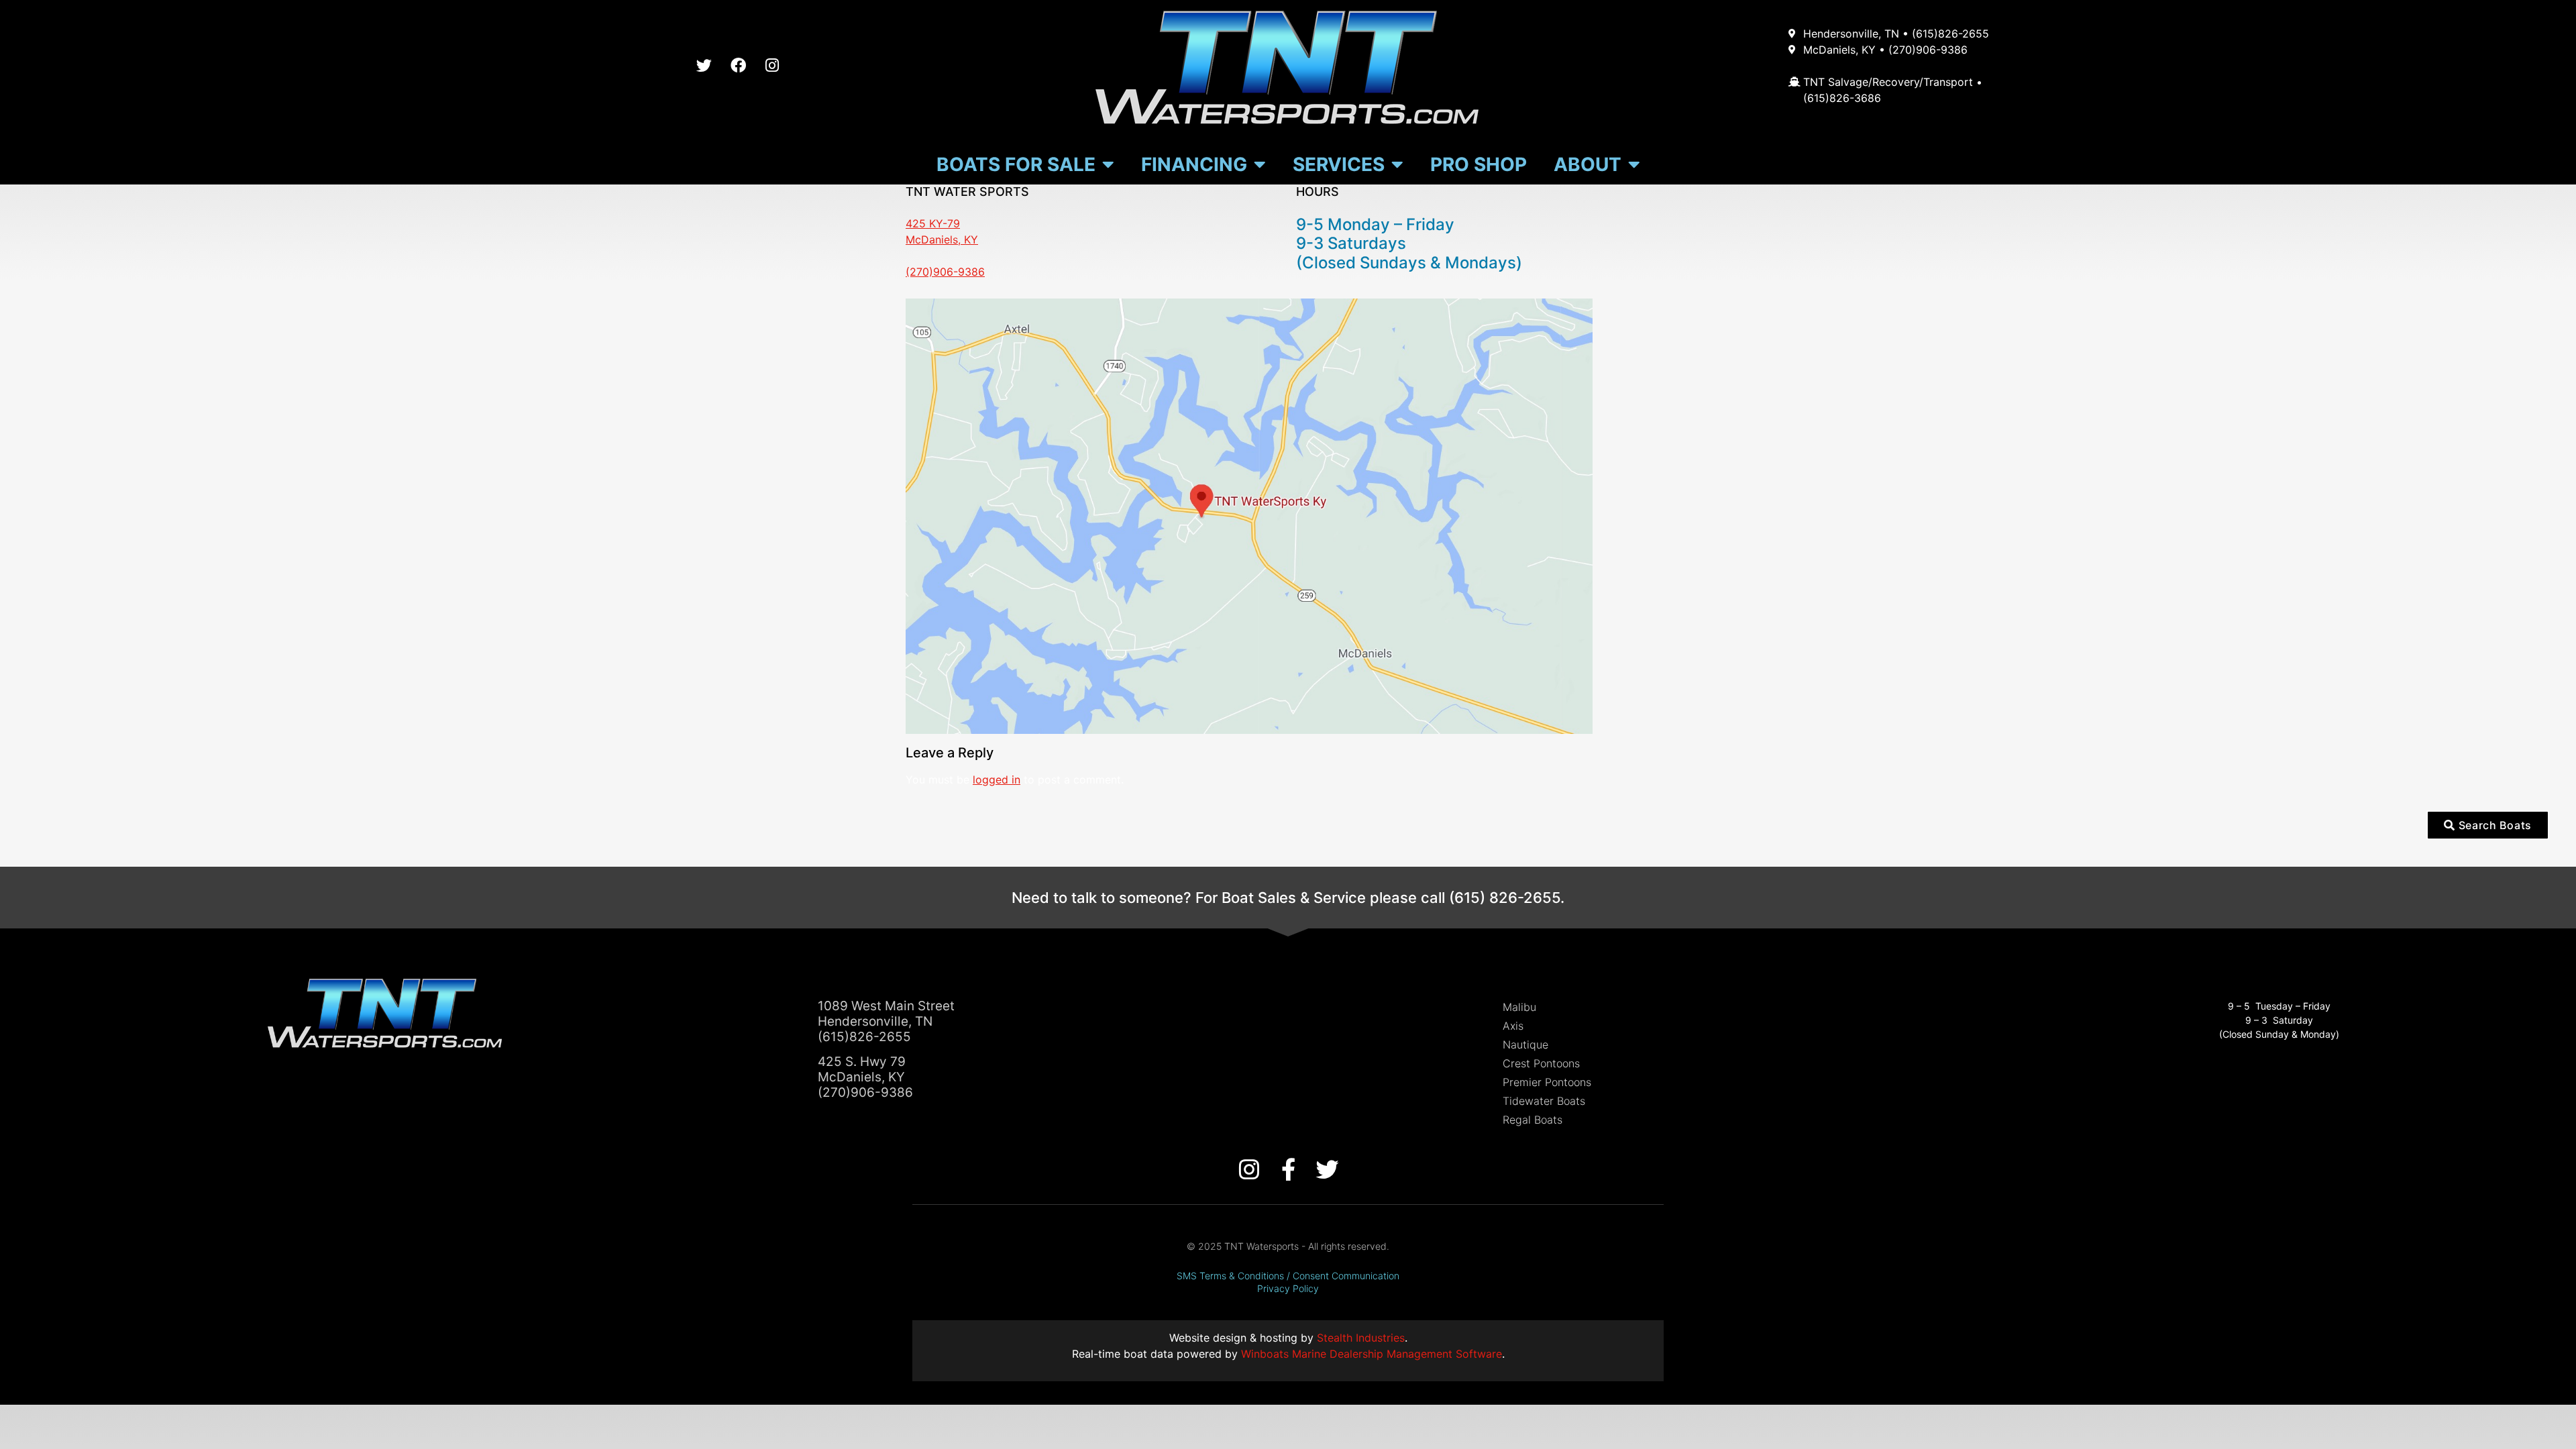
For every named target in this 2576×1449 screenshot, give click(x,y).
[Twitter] (704, 66)
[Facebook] (738, 66)
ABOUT (1588, 164)
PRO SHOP (1479, 164)
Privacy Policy (1288, 1288)
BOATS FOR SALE (1016, 164)
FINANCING (1194, 164)
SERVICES (1339, 164)
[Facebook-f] (1288, 1169)
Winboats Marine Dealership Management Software (1372, 1354)
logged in (997, 780)
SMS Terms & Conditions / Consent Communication (1288, 1276)
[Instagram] (772, 66)
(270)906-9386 (945, 272)
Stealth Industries (1361, 1338)
